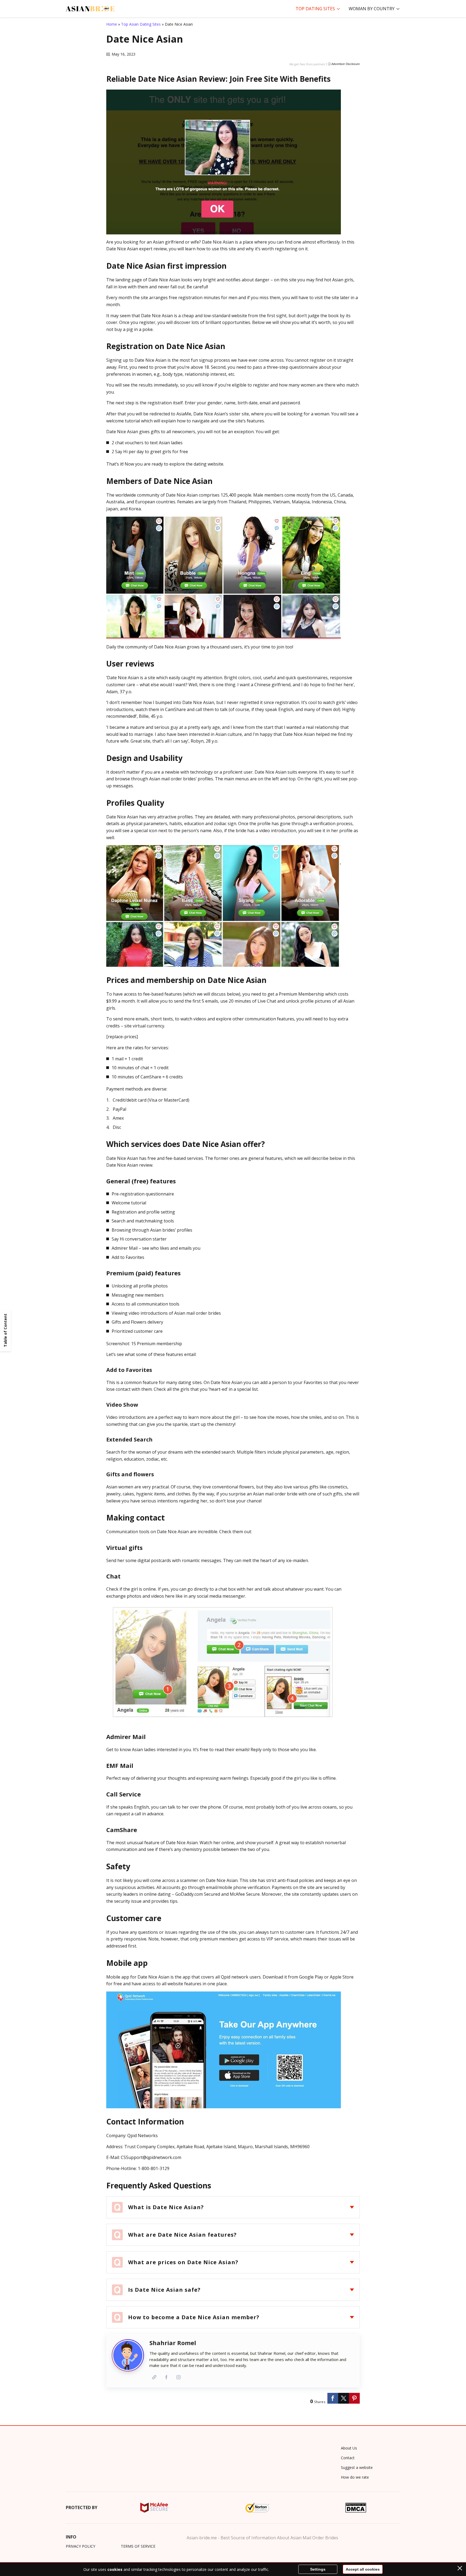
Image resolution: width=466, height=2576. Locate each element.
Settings (318, 2569)
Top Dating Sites (315, 9)
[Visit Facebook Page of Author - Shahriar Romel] (166, 2377)
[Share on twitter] (344, 2398)
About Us (349, 2448)
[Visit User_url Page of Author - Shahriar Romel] (154, 2377)
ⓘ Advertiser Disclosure (344, 64)
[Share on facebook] (333, 2398)
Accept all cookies (363, 2569)
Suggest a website (357, 2467)
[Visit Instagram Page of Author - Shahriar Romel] (178, 2377)
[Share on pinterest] (354, 2398)
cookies (115, 2569)
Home (112, 24)
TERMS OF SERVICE (138, 2546)
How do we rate (355, 2477)
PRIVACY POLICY (80, 2546)
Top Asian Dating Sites (141, 24)
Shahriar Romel (173, 2343)
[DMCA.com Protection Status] (356, 2508)
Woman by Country (372, 9)
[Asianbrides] (90, 9)
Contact (348, 2458)
